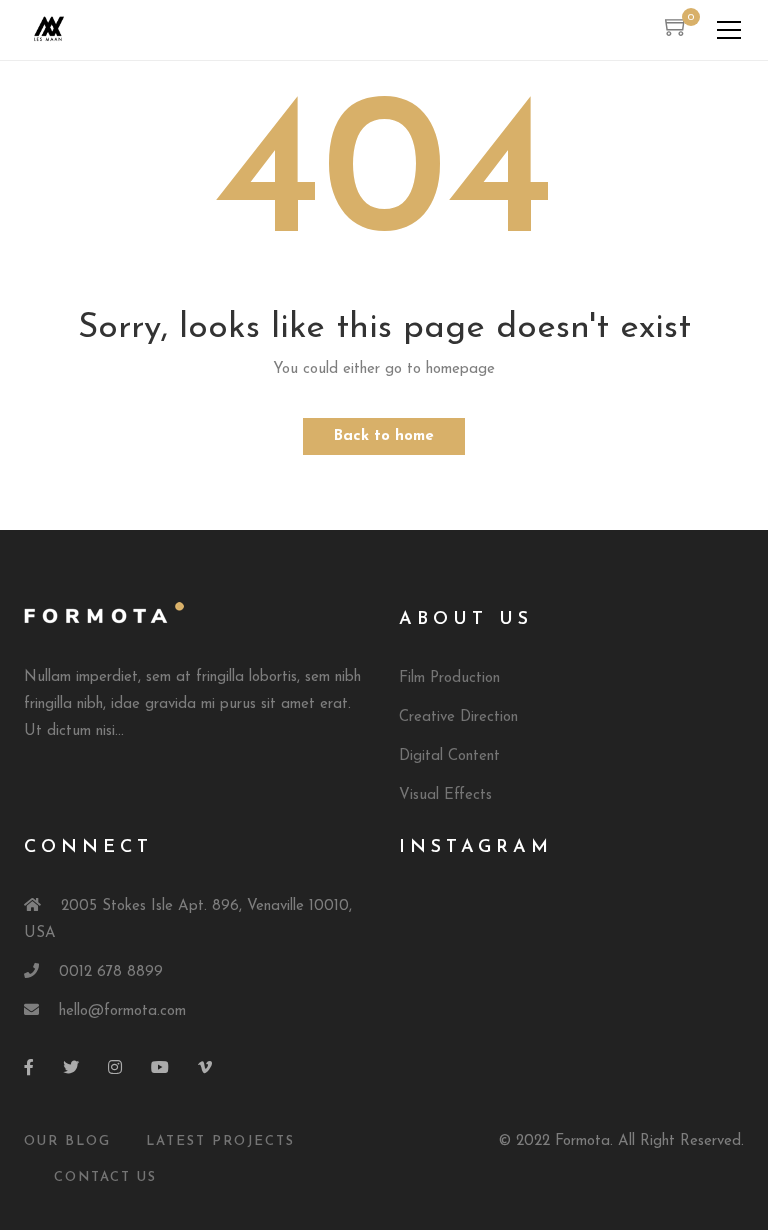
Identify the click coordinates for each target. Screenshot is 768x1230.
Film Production (449, 678)
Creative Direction (458, 717)
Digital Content (449, 756)
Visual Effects (445, 795)
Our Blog (67, 1141)
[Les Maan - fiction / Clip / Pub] (49, 29)
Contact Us (105, 1177)
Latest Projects (220, 1141)
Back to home (384, 436)
